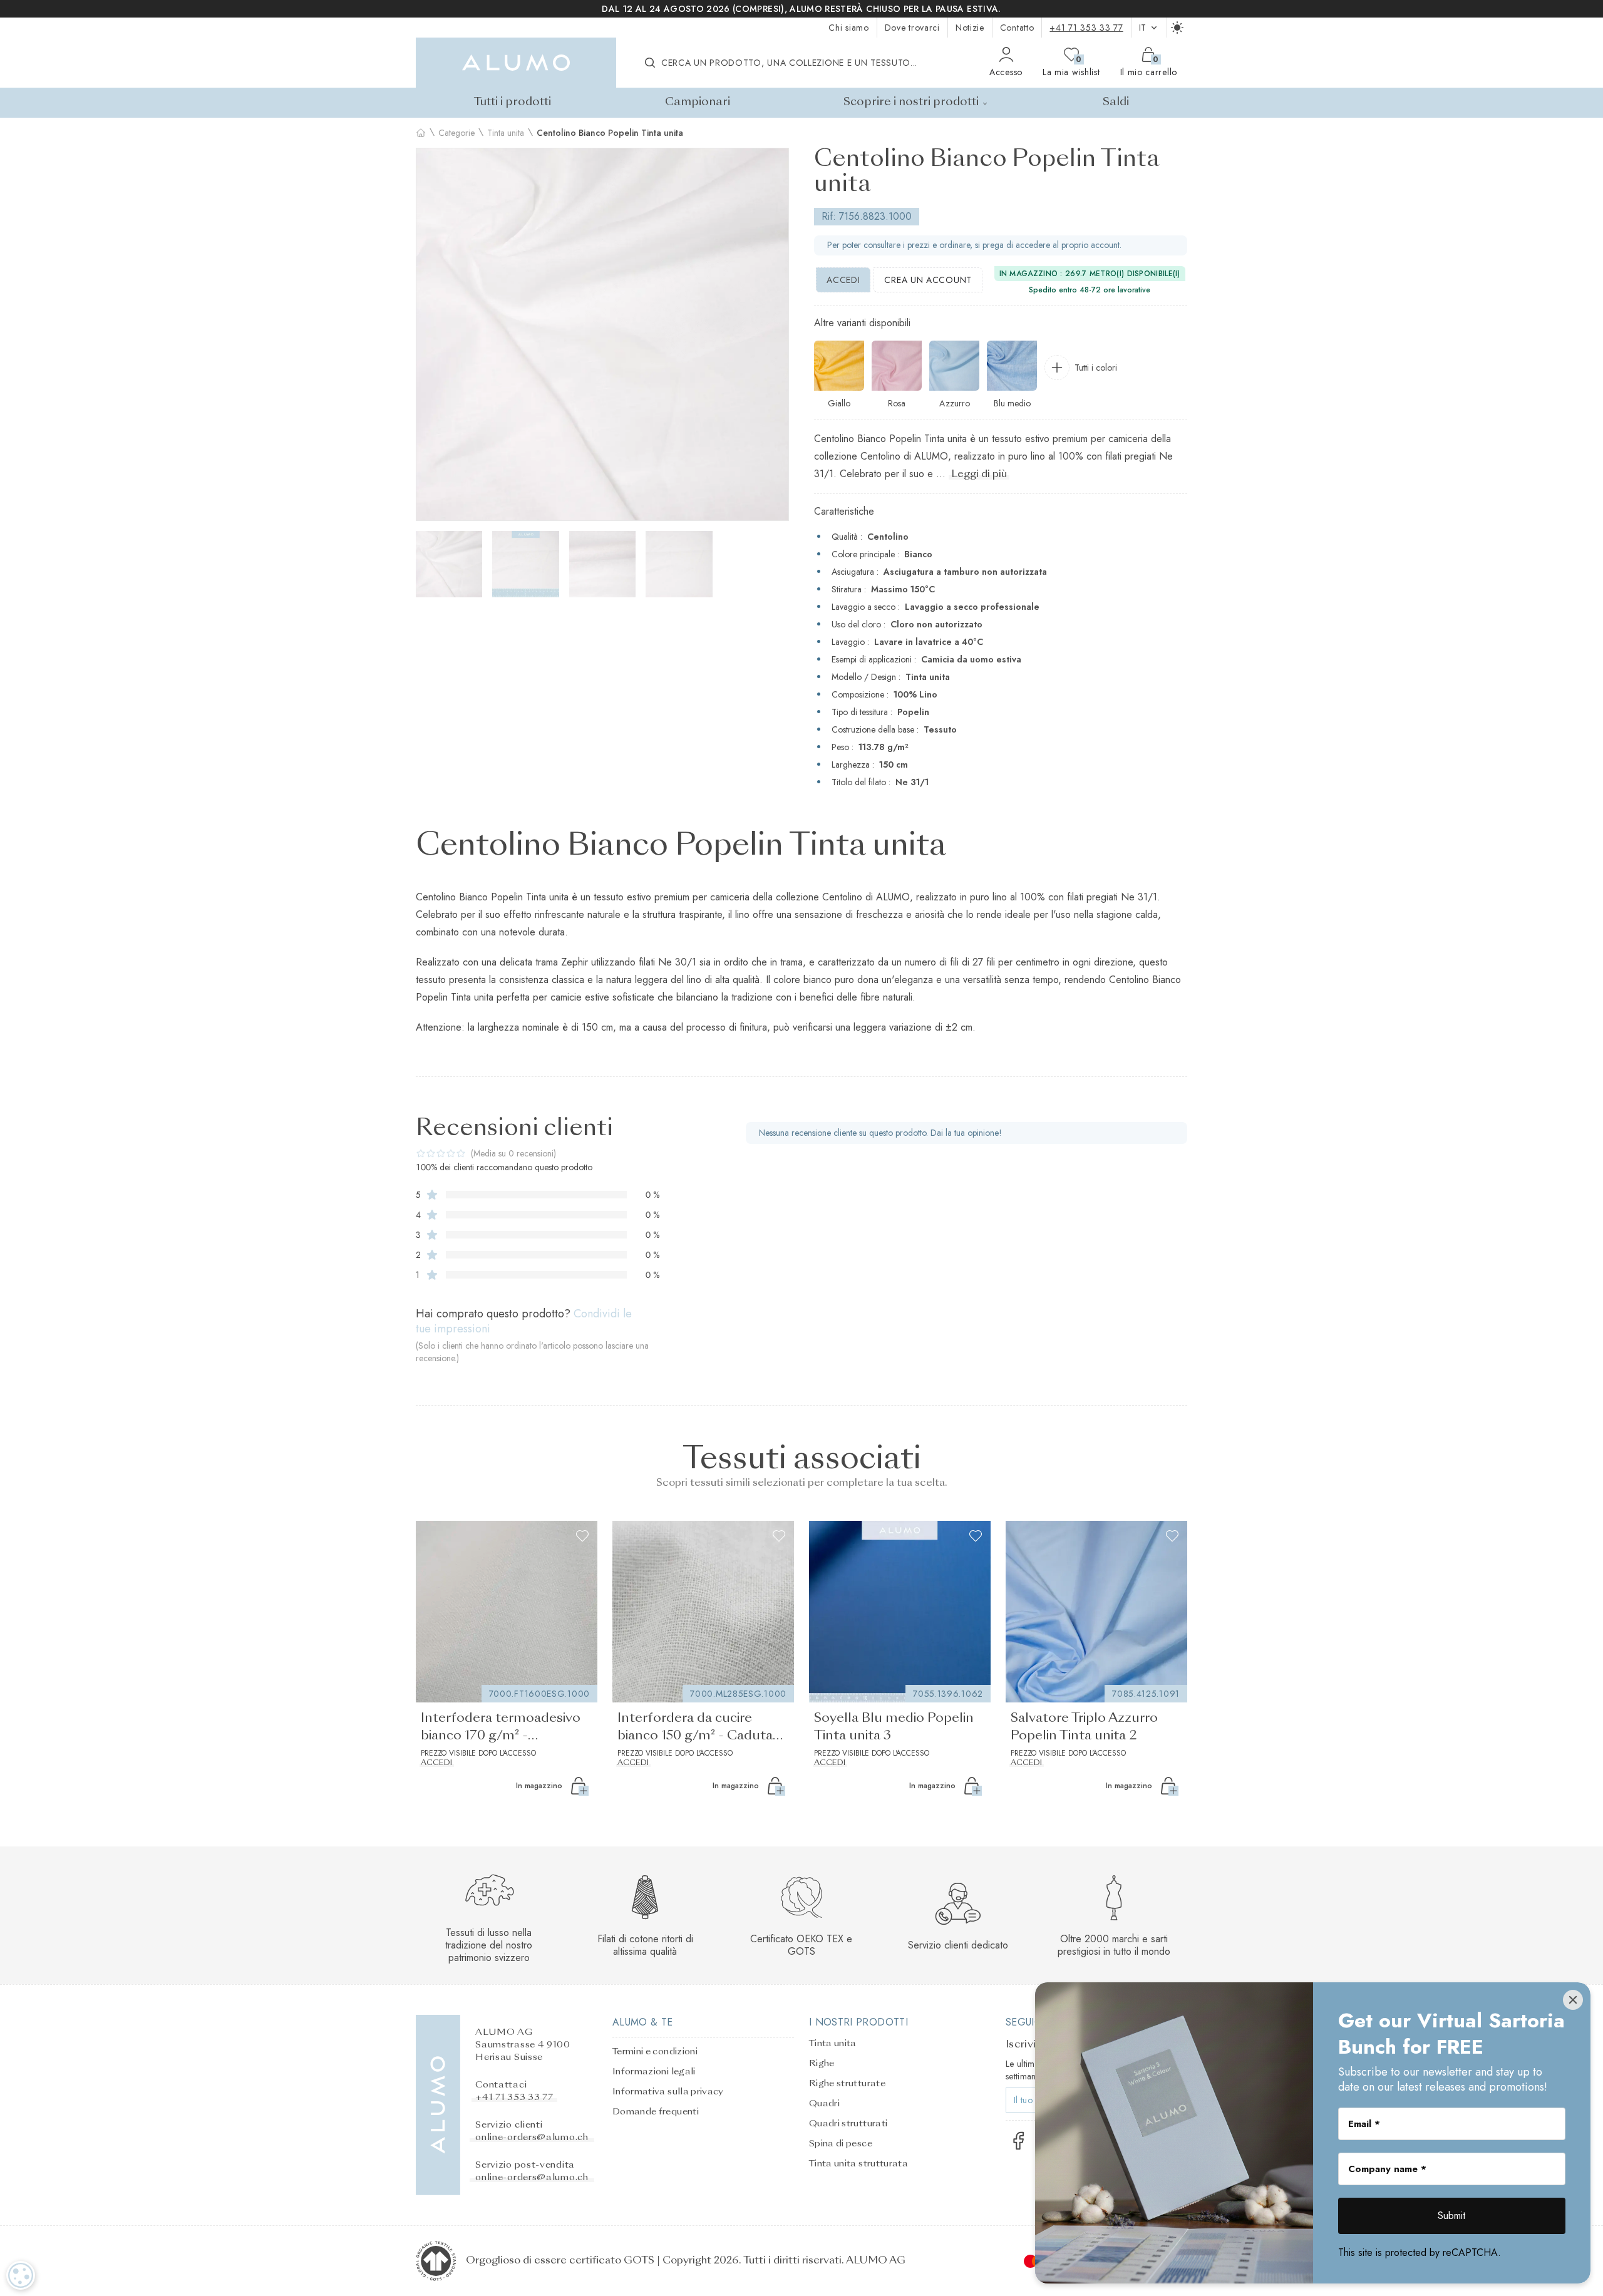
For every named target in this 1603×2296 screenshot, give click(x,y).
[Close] (1573, 2000)
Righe (822, 2064)
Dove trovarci (912, 28)
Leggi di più (979, 475)
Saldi (1116, 102)
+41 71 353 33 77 (1086, 28)
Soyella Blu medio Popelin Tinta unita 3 (894, 1727)
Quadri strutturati (848, 2124)
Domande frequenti (656, 2112)
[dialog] (21, 2275)
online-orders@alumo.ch (532, 2138)
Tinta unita (506, 133)
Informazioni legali (654, 2072)
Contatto (1017, 28)
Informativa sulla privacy (668, 2092)
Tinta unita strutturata (858, 2164)
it (1143, 28)
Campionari (698, 102)
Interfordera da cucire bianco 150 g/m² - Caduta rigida (695, 1729)
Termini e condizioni (655, 2052)
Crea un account (928, 280)
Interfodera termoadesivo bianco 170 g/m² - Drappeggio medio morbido (506, 1729)
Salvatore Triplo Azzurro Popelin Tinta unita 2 (1084, 1727)
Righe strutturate (847, 2084)
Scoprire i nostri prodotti (911, 102)
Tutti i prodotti (513, 102)
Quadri (824, 2104)
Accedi (843, 280)
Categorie (456, 133)
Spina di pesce (841, 2144)
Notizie (970, 28)
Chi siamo (848, 28)
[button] (431, 334)
